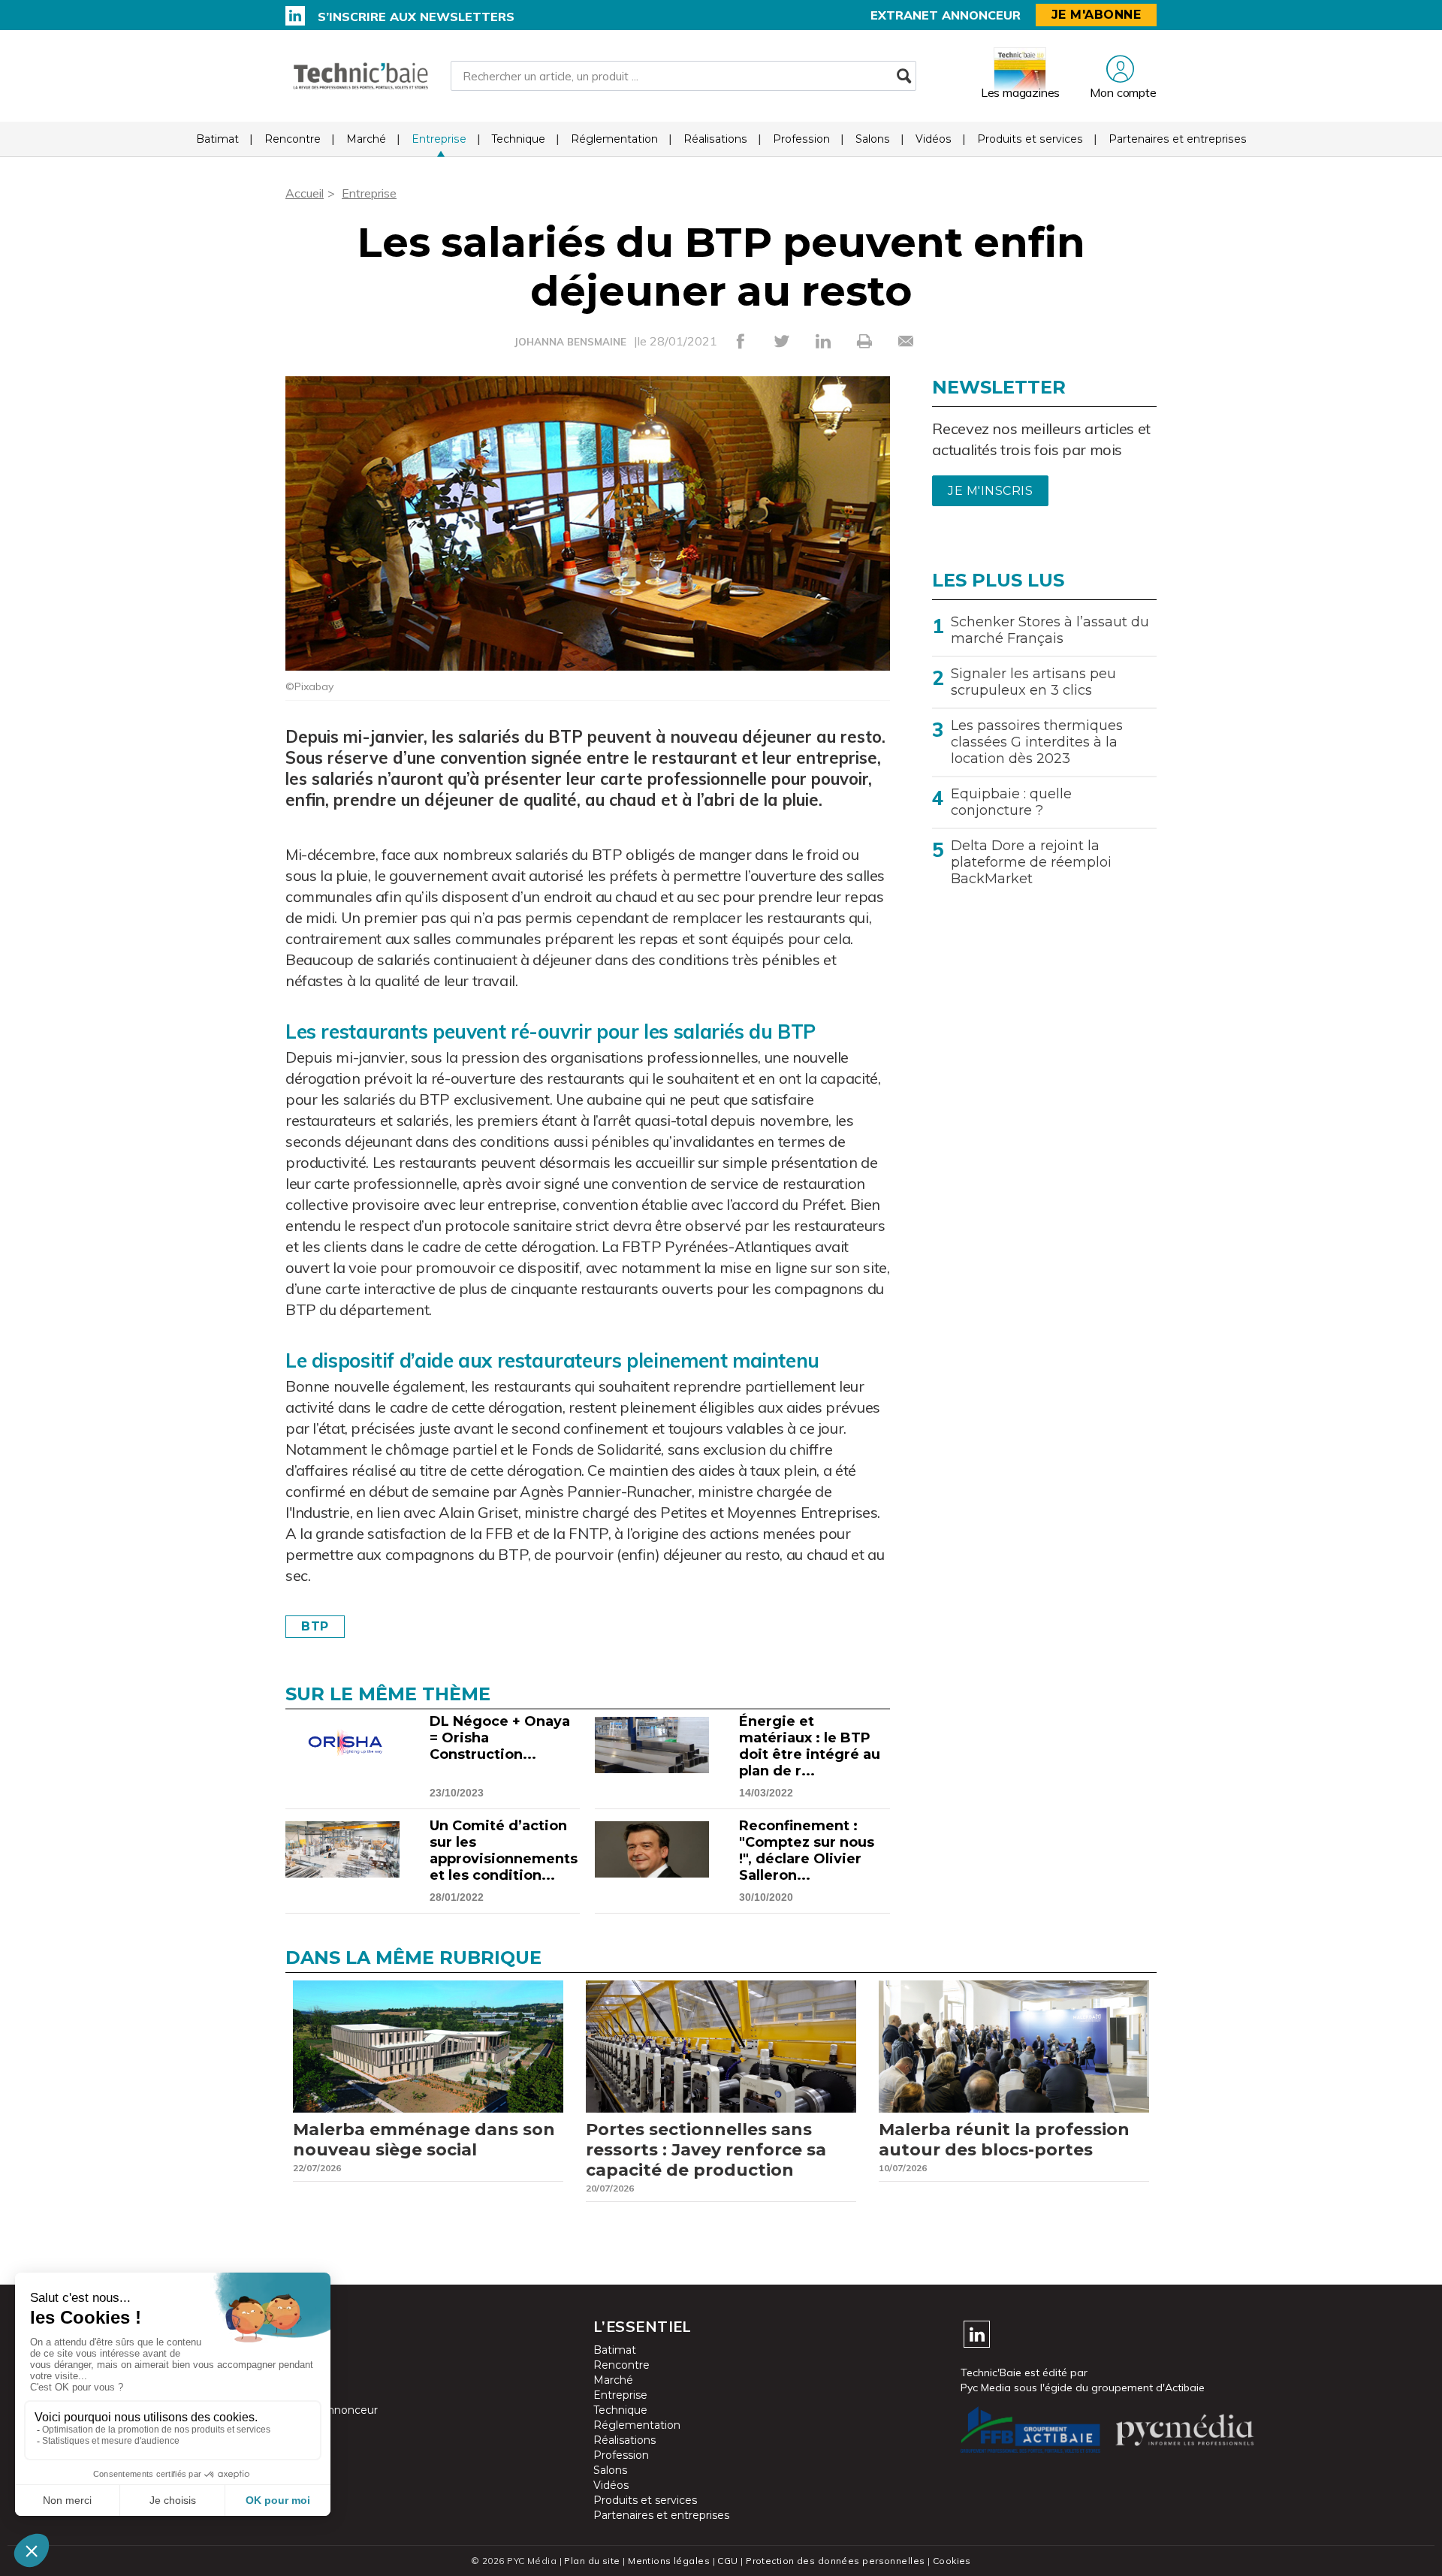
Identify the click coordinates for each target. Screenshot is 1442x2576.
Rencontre (293, 139)
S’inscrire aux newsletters (416, 17)
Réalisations (715, 139)
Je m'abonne (1097, 15)
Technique (519, 139)
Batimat (217, 139)
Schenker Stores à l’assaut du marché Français (1050, 630)
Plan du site (592, 2561)
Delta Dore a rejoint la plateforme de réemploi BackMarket (1031, 862)
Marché (366, 139)
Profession (801, 139)
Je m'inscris (990, 491)
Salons (873, 139)
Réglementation (614, 139)
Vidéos (934, 139)
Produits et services (1030, 139)
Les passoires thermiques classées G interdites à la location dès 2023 (1037, 742)
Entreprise (439, 139)
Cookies (952, 2561)
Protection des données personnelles (835, 2561)
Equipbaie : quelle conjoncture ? (1011, 802)
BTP (315, 1626)
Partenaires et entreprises (1178, 139)
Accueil (305, 193)
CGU (727, 2561)
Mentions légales (669, 2561)
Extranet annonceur (946, 15)
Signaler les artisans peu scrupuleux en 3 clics (1033, 682)
